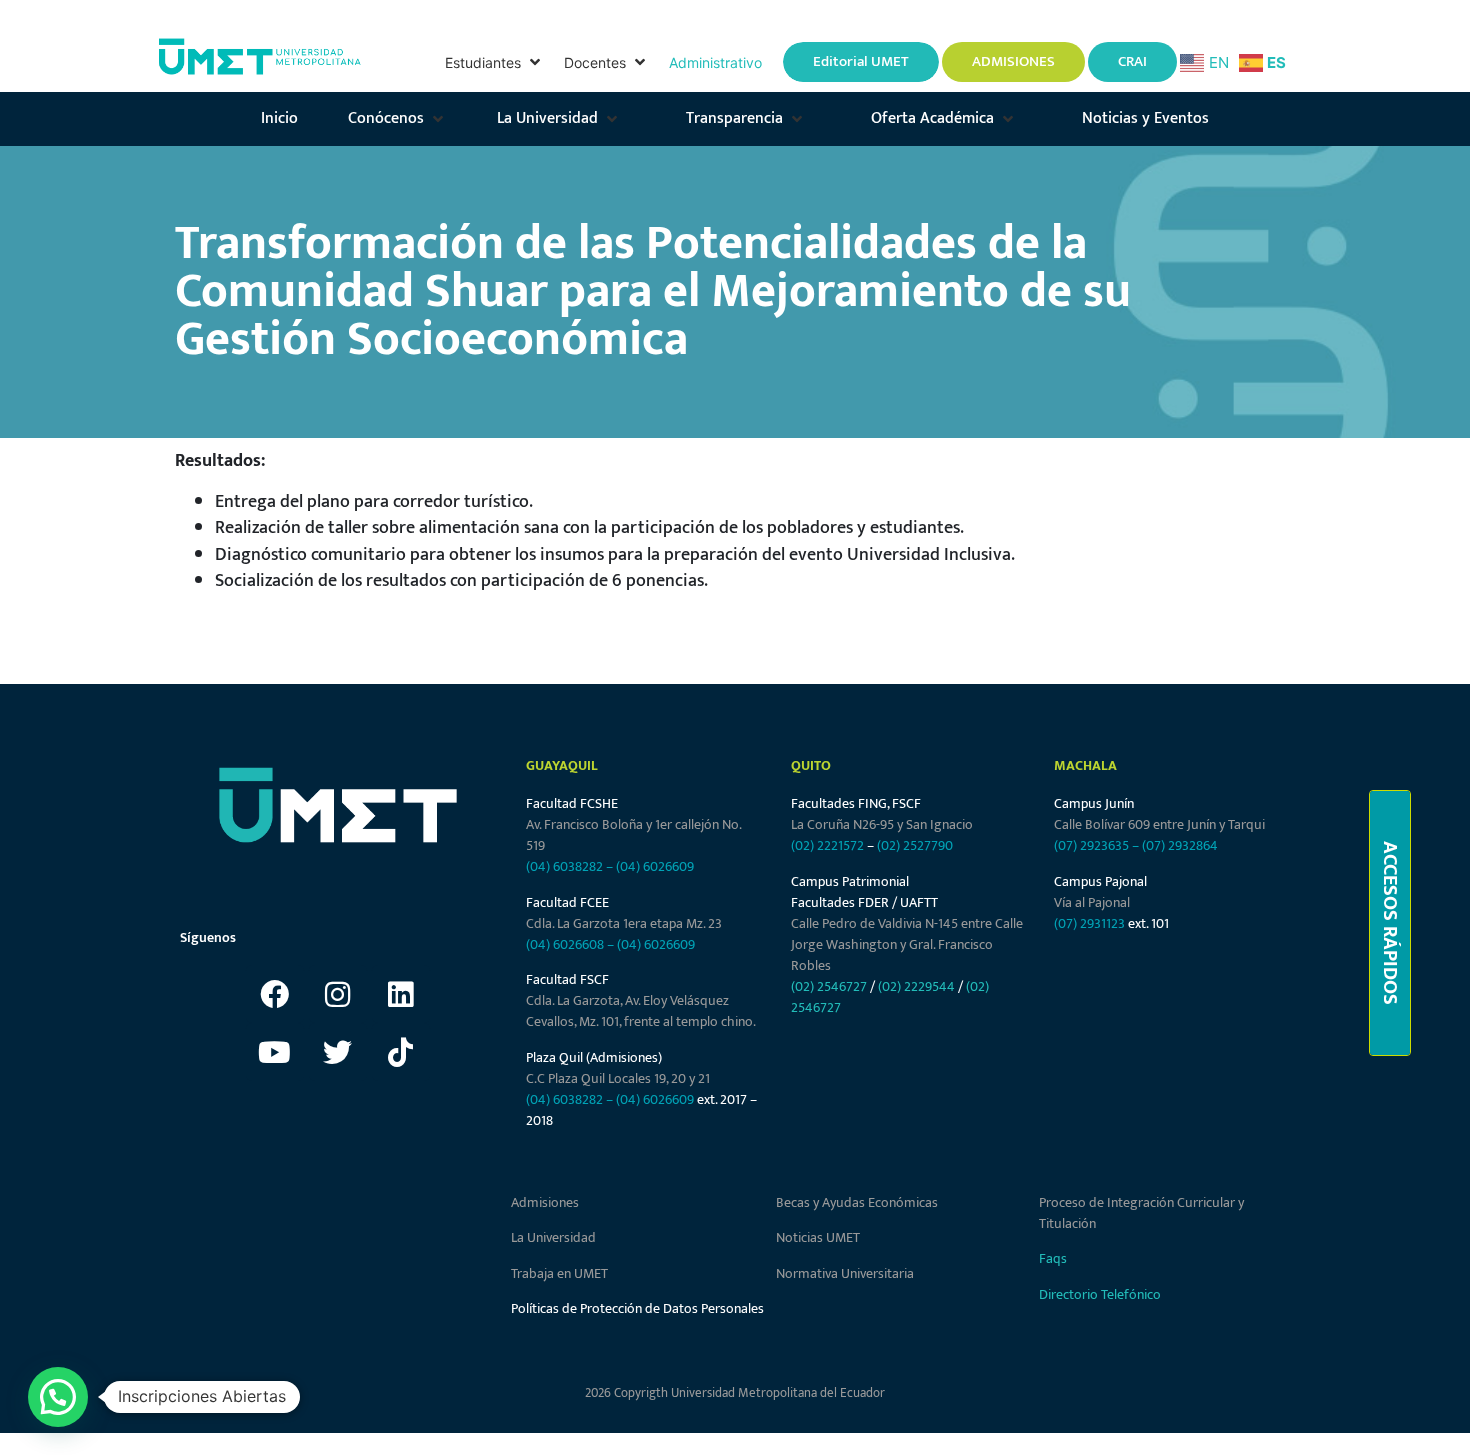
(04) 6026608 (565, 944)
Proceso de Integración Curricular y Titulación (1141, 1213)
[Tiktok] (401, 1052)
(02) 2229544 (916, 986)
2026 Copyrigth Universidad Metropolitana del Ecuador (735, 1393)
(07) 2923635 (1091, 845)
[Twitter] (338, 1052)
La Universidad (553, 1237)
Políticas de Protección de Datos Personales (637, 1308)
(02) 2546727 (829, 986)
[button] (494, 62)
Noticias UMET (818, 1237)
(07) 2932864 (1180, 845)
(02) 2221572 (827, 845)
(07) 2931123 (1091, 923)
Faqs (1053, 1258)
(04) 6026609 (655, 866)
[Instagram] (338, 994)
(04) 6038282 (564, 866)
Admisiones (545, 1202)
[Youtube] (275, 1052)
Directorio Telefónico (1100, 1294)
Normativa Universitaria (845, 1273)
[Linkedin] (401, 994)
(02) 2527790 (915, 845)
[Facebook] (275, 994)
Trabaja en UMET (559, 1273)
